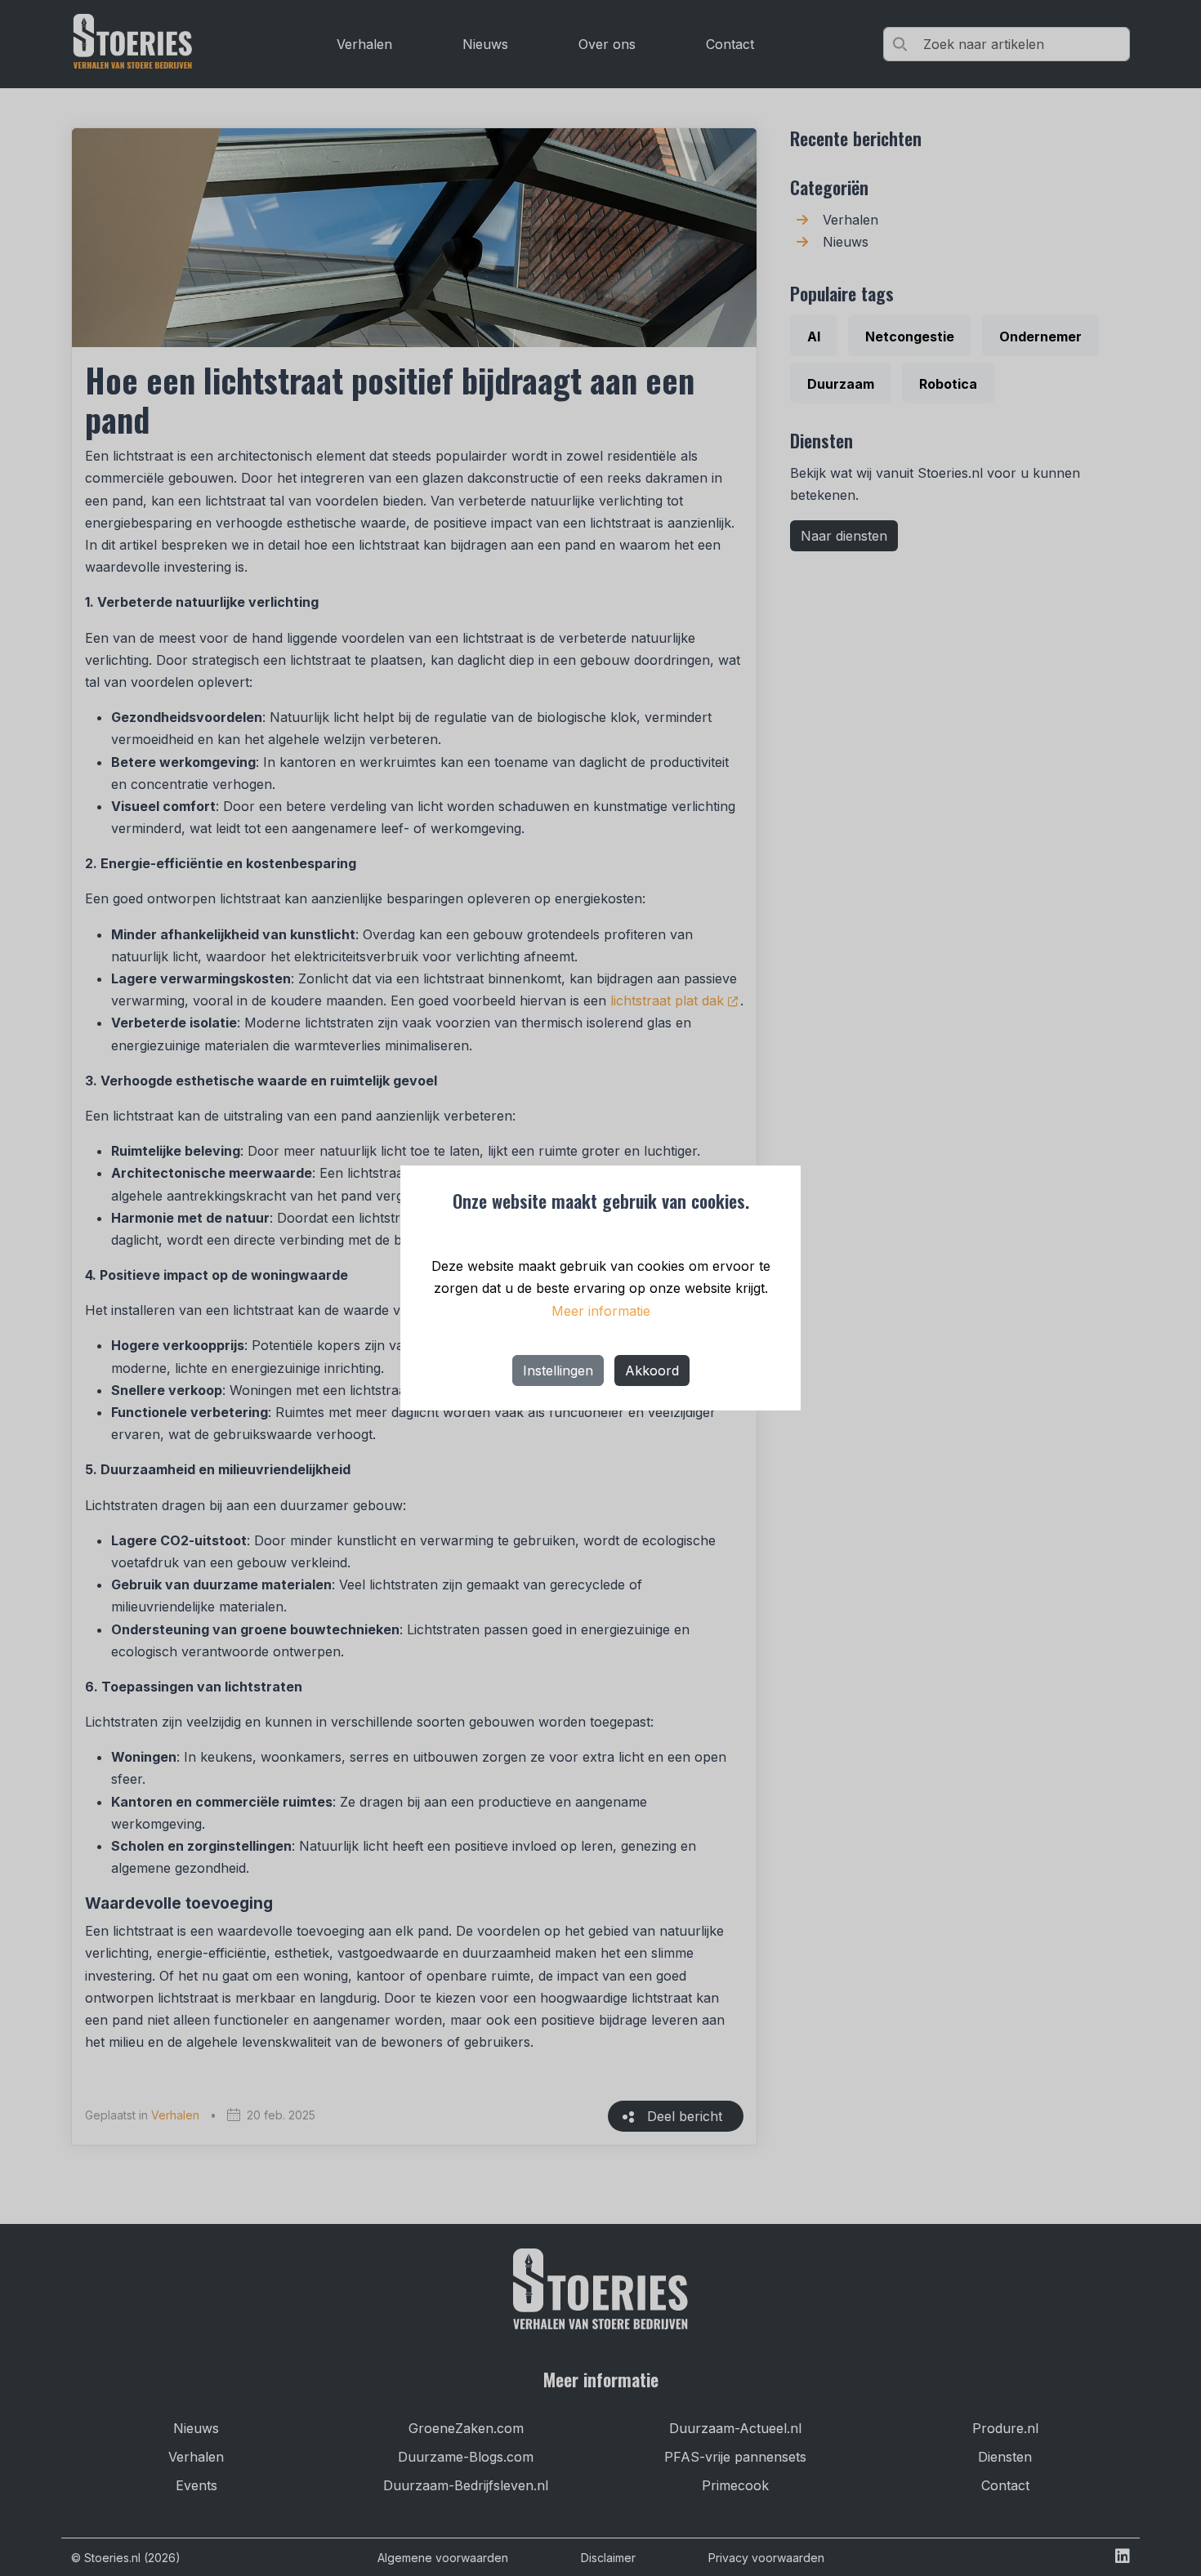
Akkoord (652, 1370)
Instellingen (558, 1370)
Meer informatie (601, 1311)
